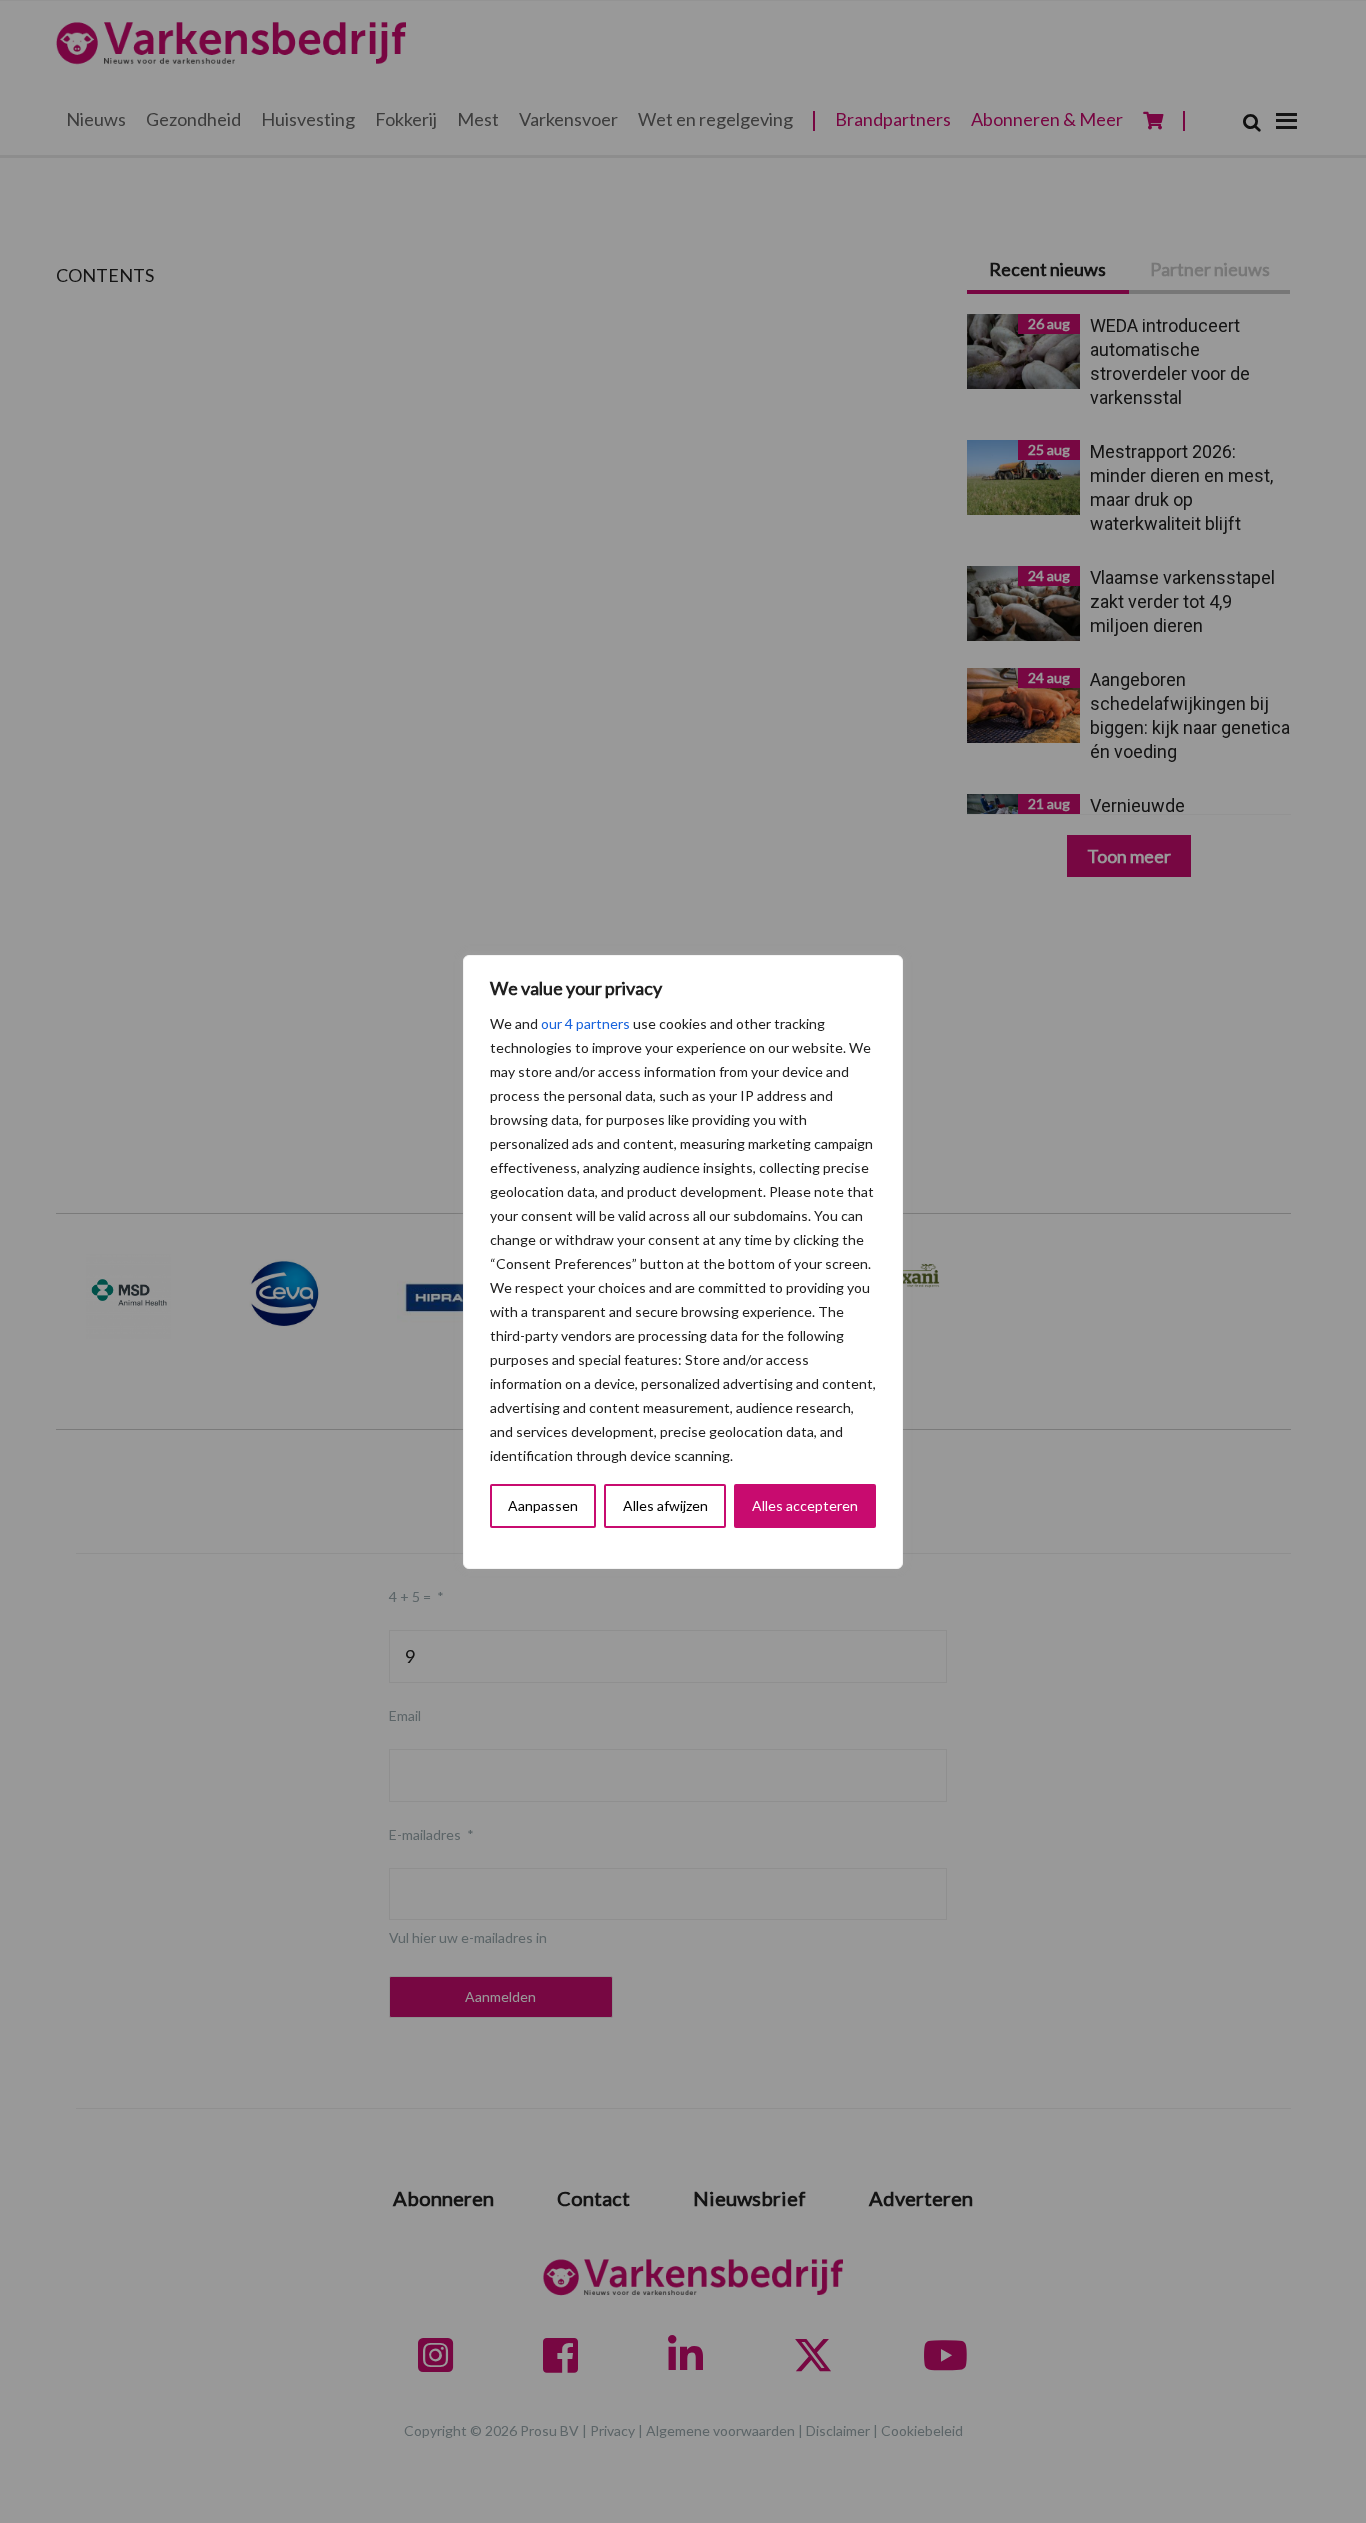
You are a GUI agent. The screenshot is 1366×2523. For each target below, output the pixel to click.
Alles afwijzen (665, 1505)
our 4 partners (585, 1023)
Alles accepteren (805, 1505)
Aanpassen (543, 1505)
